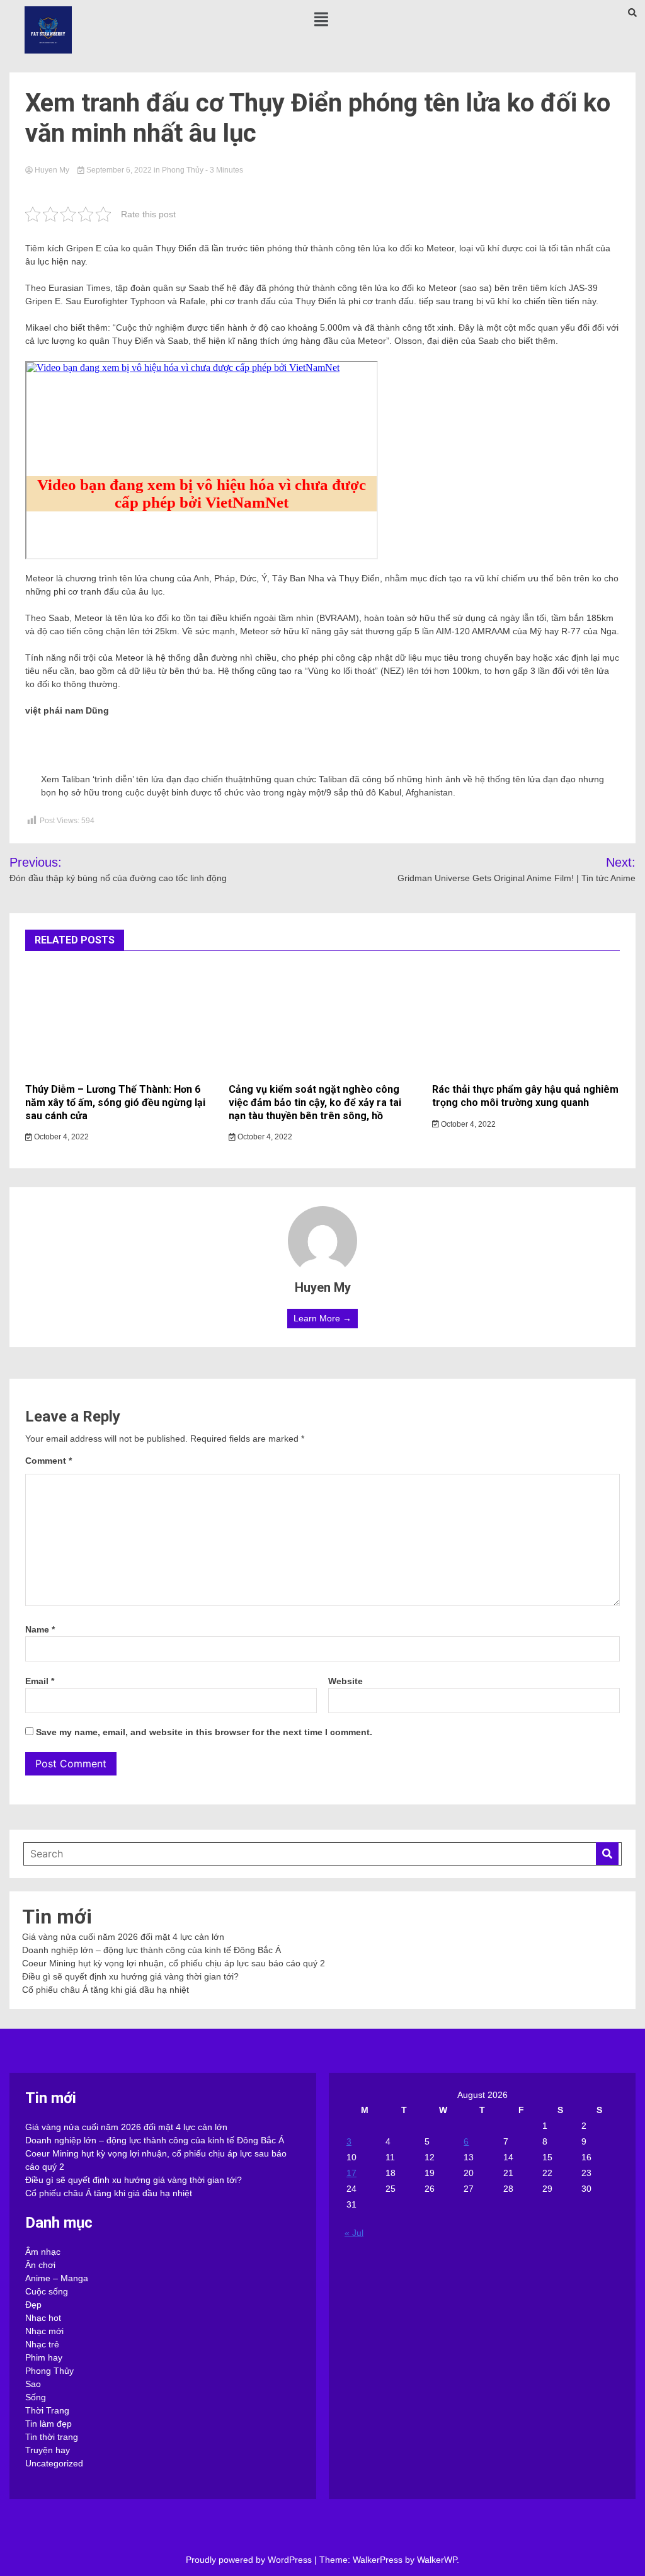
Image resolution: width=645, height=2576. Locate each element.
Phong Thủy (183, 170)
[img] (321, 19)
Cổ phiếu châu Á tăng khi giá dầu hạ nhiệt (106, 1990)
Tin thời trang (52, 2437)
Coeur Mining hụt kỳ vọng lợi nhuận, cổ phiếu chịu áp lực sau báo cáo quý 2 (174, 1963)
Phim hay (44, 2357)
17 (351, 2173)
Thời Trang (47, 2410)
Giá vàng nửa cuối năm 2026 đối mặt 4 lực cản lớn (123, 1937)
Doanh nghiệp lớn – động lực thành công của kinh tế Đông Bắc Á (151, 1950)
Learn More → (322, 1318)
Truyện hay (48, 2450)
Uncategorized (54, 2463)
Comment (49, 1461)
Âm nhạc (43, 2252)
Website (345, 1681)
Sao (33, 2384)
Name (40, 1629)
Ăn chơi (40, 2265)
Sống (36, 2397)
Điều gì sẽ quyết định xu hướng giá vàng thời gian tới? (130, 1976)
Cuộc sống (47, 2291)
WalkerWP (437, 2560)
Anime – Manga (57, 2278)
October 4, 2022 (60, 1137)
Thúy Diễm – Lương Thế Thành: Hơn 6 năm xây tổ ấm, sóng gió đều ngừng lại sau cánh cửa (115, 1103)
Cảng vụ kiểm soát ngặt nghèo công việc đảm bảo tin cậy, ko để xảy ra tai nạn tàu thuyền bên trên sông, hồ (315, 1103)
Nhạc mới (44, 2331)
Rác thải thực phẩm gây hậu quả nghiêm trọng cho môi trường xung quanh (525, 1096)
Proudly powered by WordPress (250, 2560)
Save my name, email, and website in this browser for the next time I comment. (204, 1732)
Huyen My (52, 170)
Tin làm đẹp (49, 2424)
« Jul (354, 2233)
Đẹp (33, 2305)
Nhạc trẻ (42, 2344)
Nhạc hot (43, 2318)
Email (40, 1681)
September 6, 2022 (119, 170)
